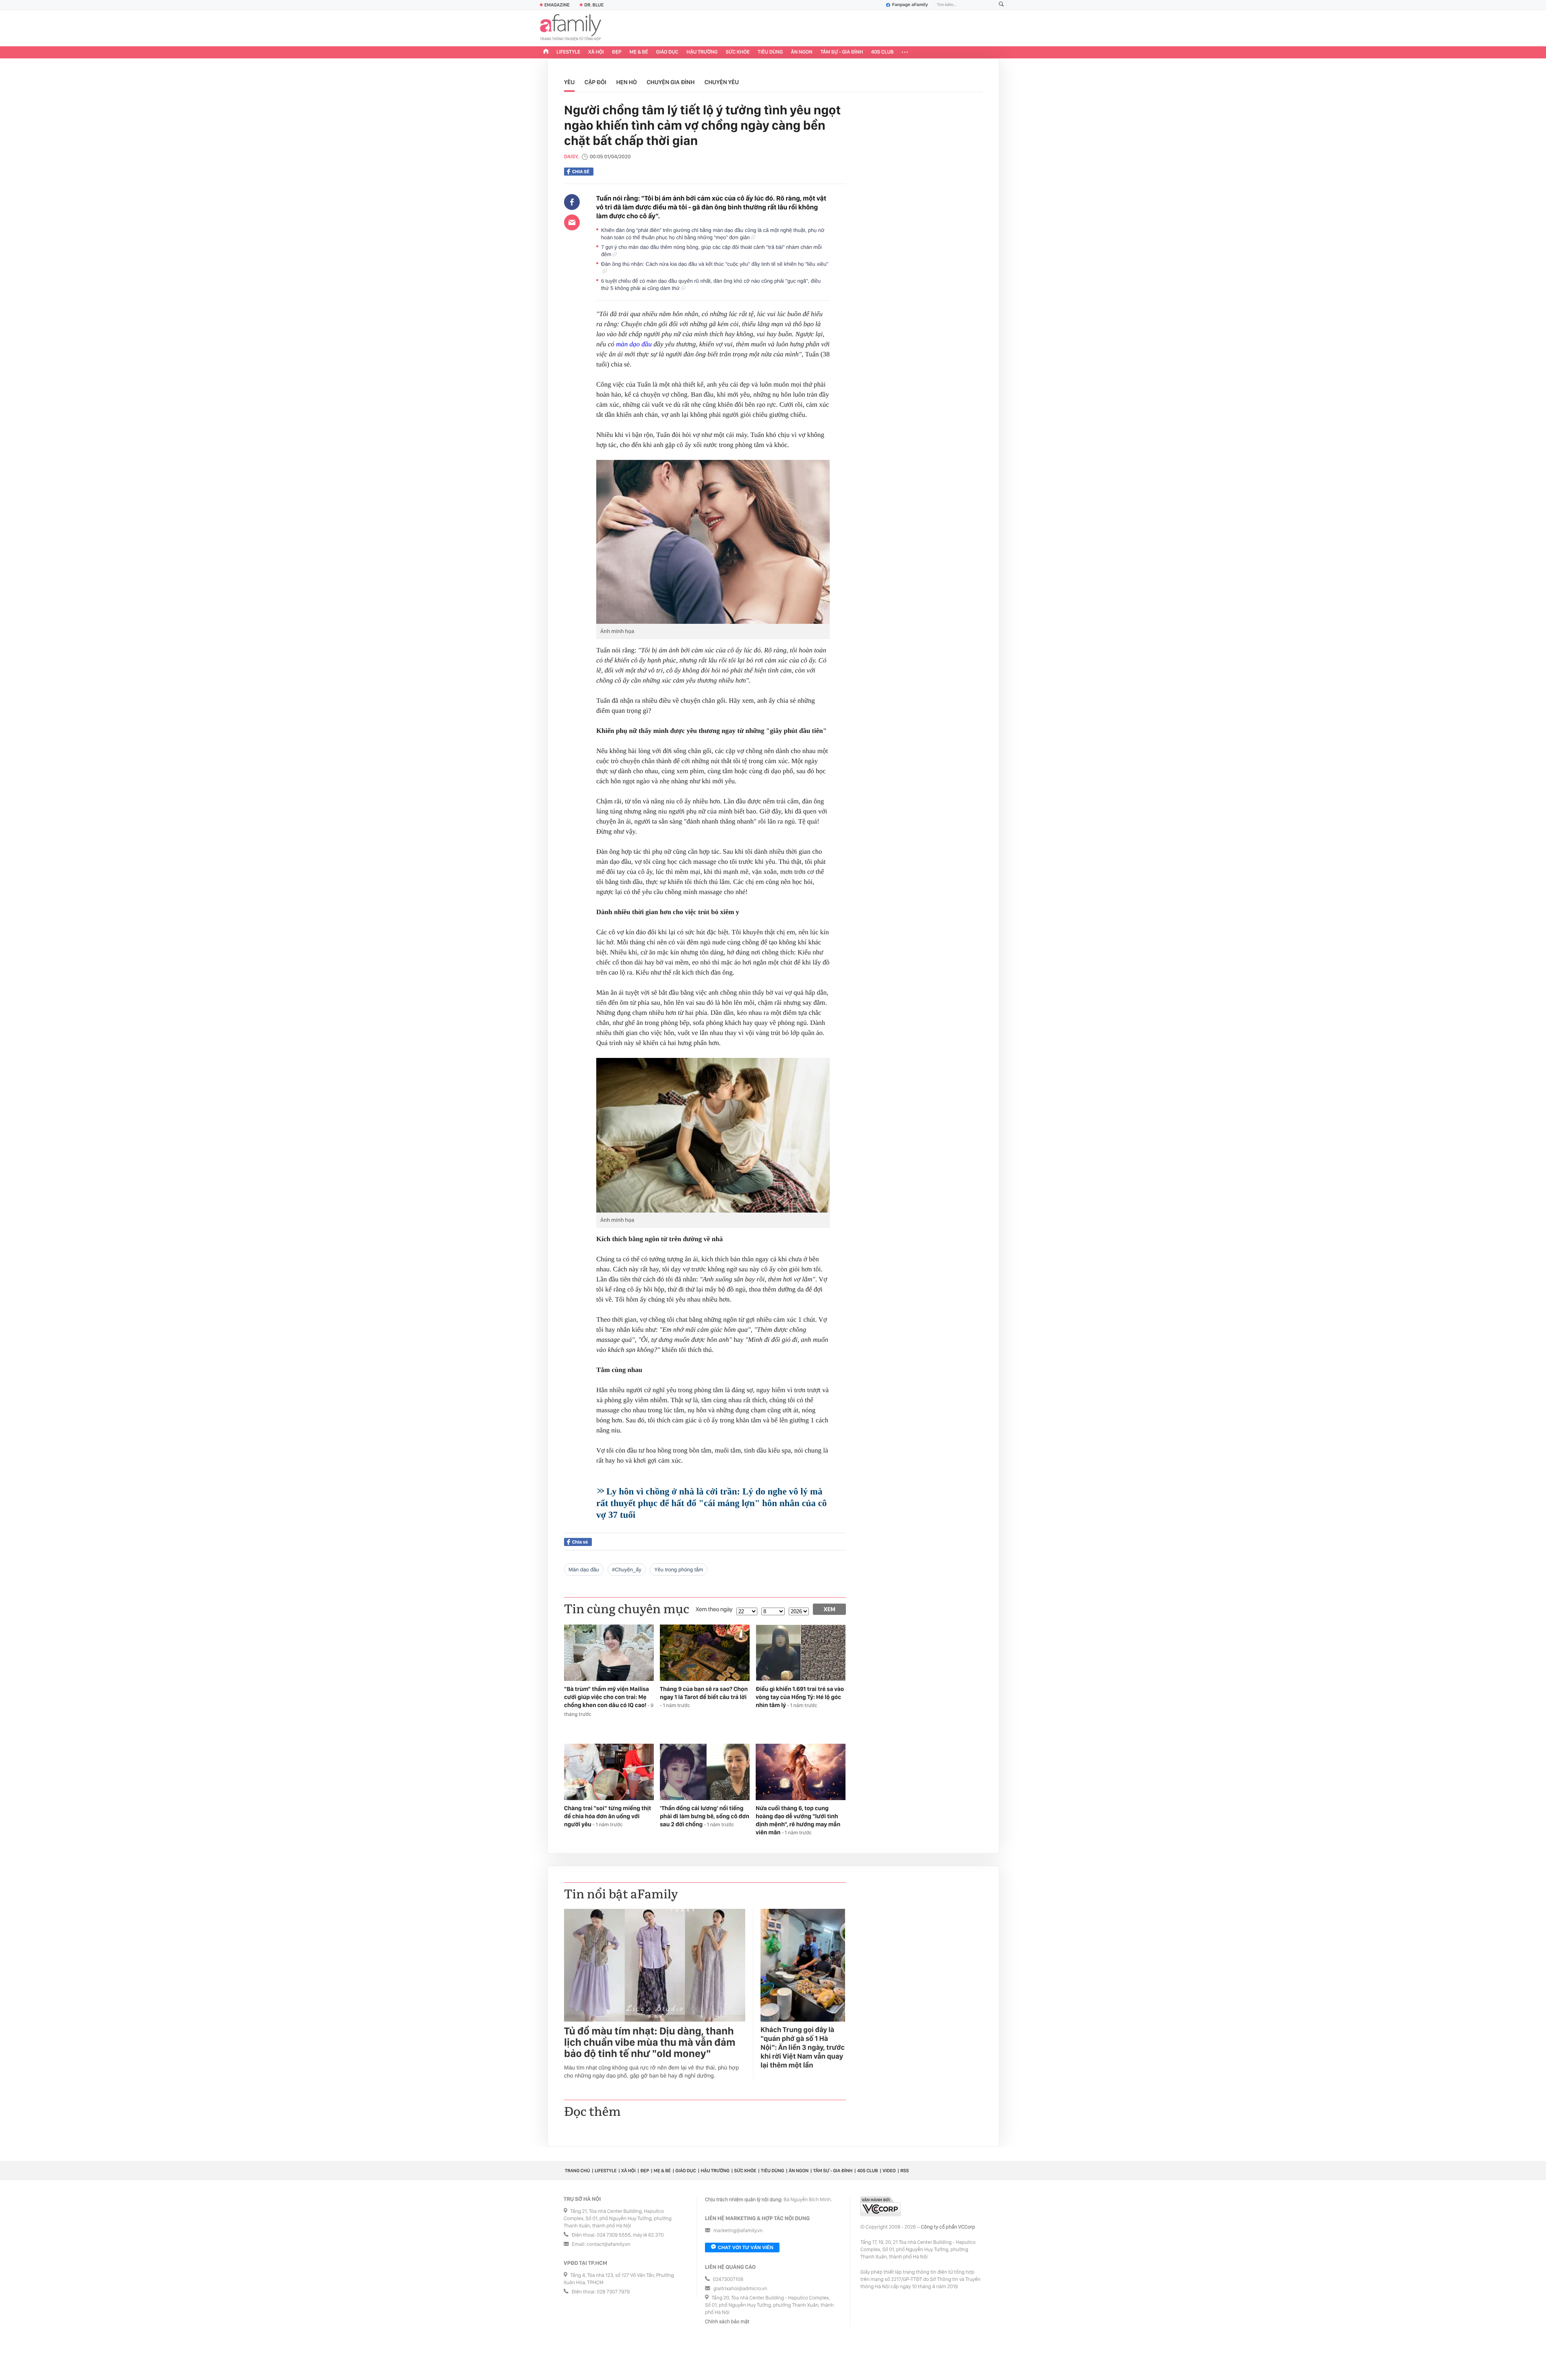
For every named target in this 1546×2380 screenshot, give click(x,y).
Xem (830, 1609)
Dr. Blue (594, 5)
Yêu (569, 82)
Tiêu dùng (770, 52)
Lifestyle (568, 52)
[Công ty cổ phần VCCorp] (880, 2206)
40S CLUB (883, 52)
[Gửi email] (572, 222)
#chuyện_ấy (627, 1570)
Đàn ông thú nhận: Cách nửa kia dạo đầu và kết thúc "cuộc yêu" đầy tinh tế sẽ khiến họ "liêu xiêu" (715, 268)
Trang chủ (577, 2171)
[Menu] (905, 52)
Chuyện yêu (722, 82)
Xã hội (596, 52)
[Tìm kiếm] (1001, 5)
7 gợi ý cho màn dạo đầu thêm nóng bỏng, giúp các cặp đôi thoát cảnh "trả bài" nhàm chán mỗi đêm (711, 251)
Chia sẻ (581, 172)
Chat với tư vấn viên (746, 2248)
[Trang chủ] (546, 52)
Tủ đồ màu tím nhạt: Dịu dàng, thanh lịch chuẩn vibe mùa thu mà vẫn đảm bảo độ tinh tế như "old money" (650, 2043)
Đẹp (617, 52)
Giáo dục (668, 52)
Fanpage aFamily (910, 5)
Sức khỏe (738, 52)
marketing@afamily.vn (738, 2231)
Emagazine (557, 5)
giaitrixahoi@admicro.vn (740, 2289)
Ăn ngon (802, 52)
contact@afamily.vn (608, 2244)
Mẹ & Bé (639, 52)
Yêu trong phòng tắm (679, 1570)
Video (889, 2171)
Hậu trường (702, 52)
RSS (904, 2171)
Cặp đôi (595, 82)
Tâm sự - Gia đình (842, 52)
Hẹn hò (626, 82)
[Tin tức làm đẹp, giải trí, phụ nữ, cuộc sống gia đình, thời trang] (570, 28)
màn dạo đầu (634, 344)
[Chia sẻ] (572, 202)
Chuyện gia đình (671, 82)
